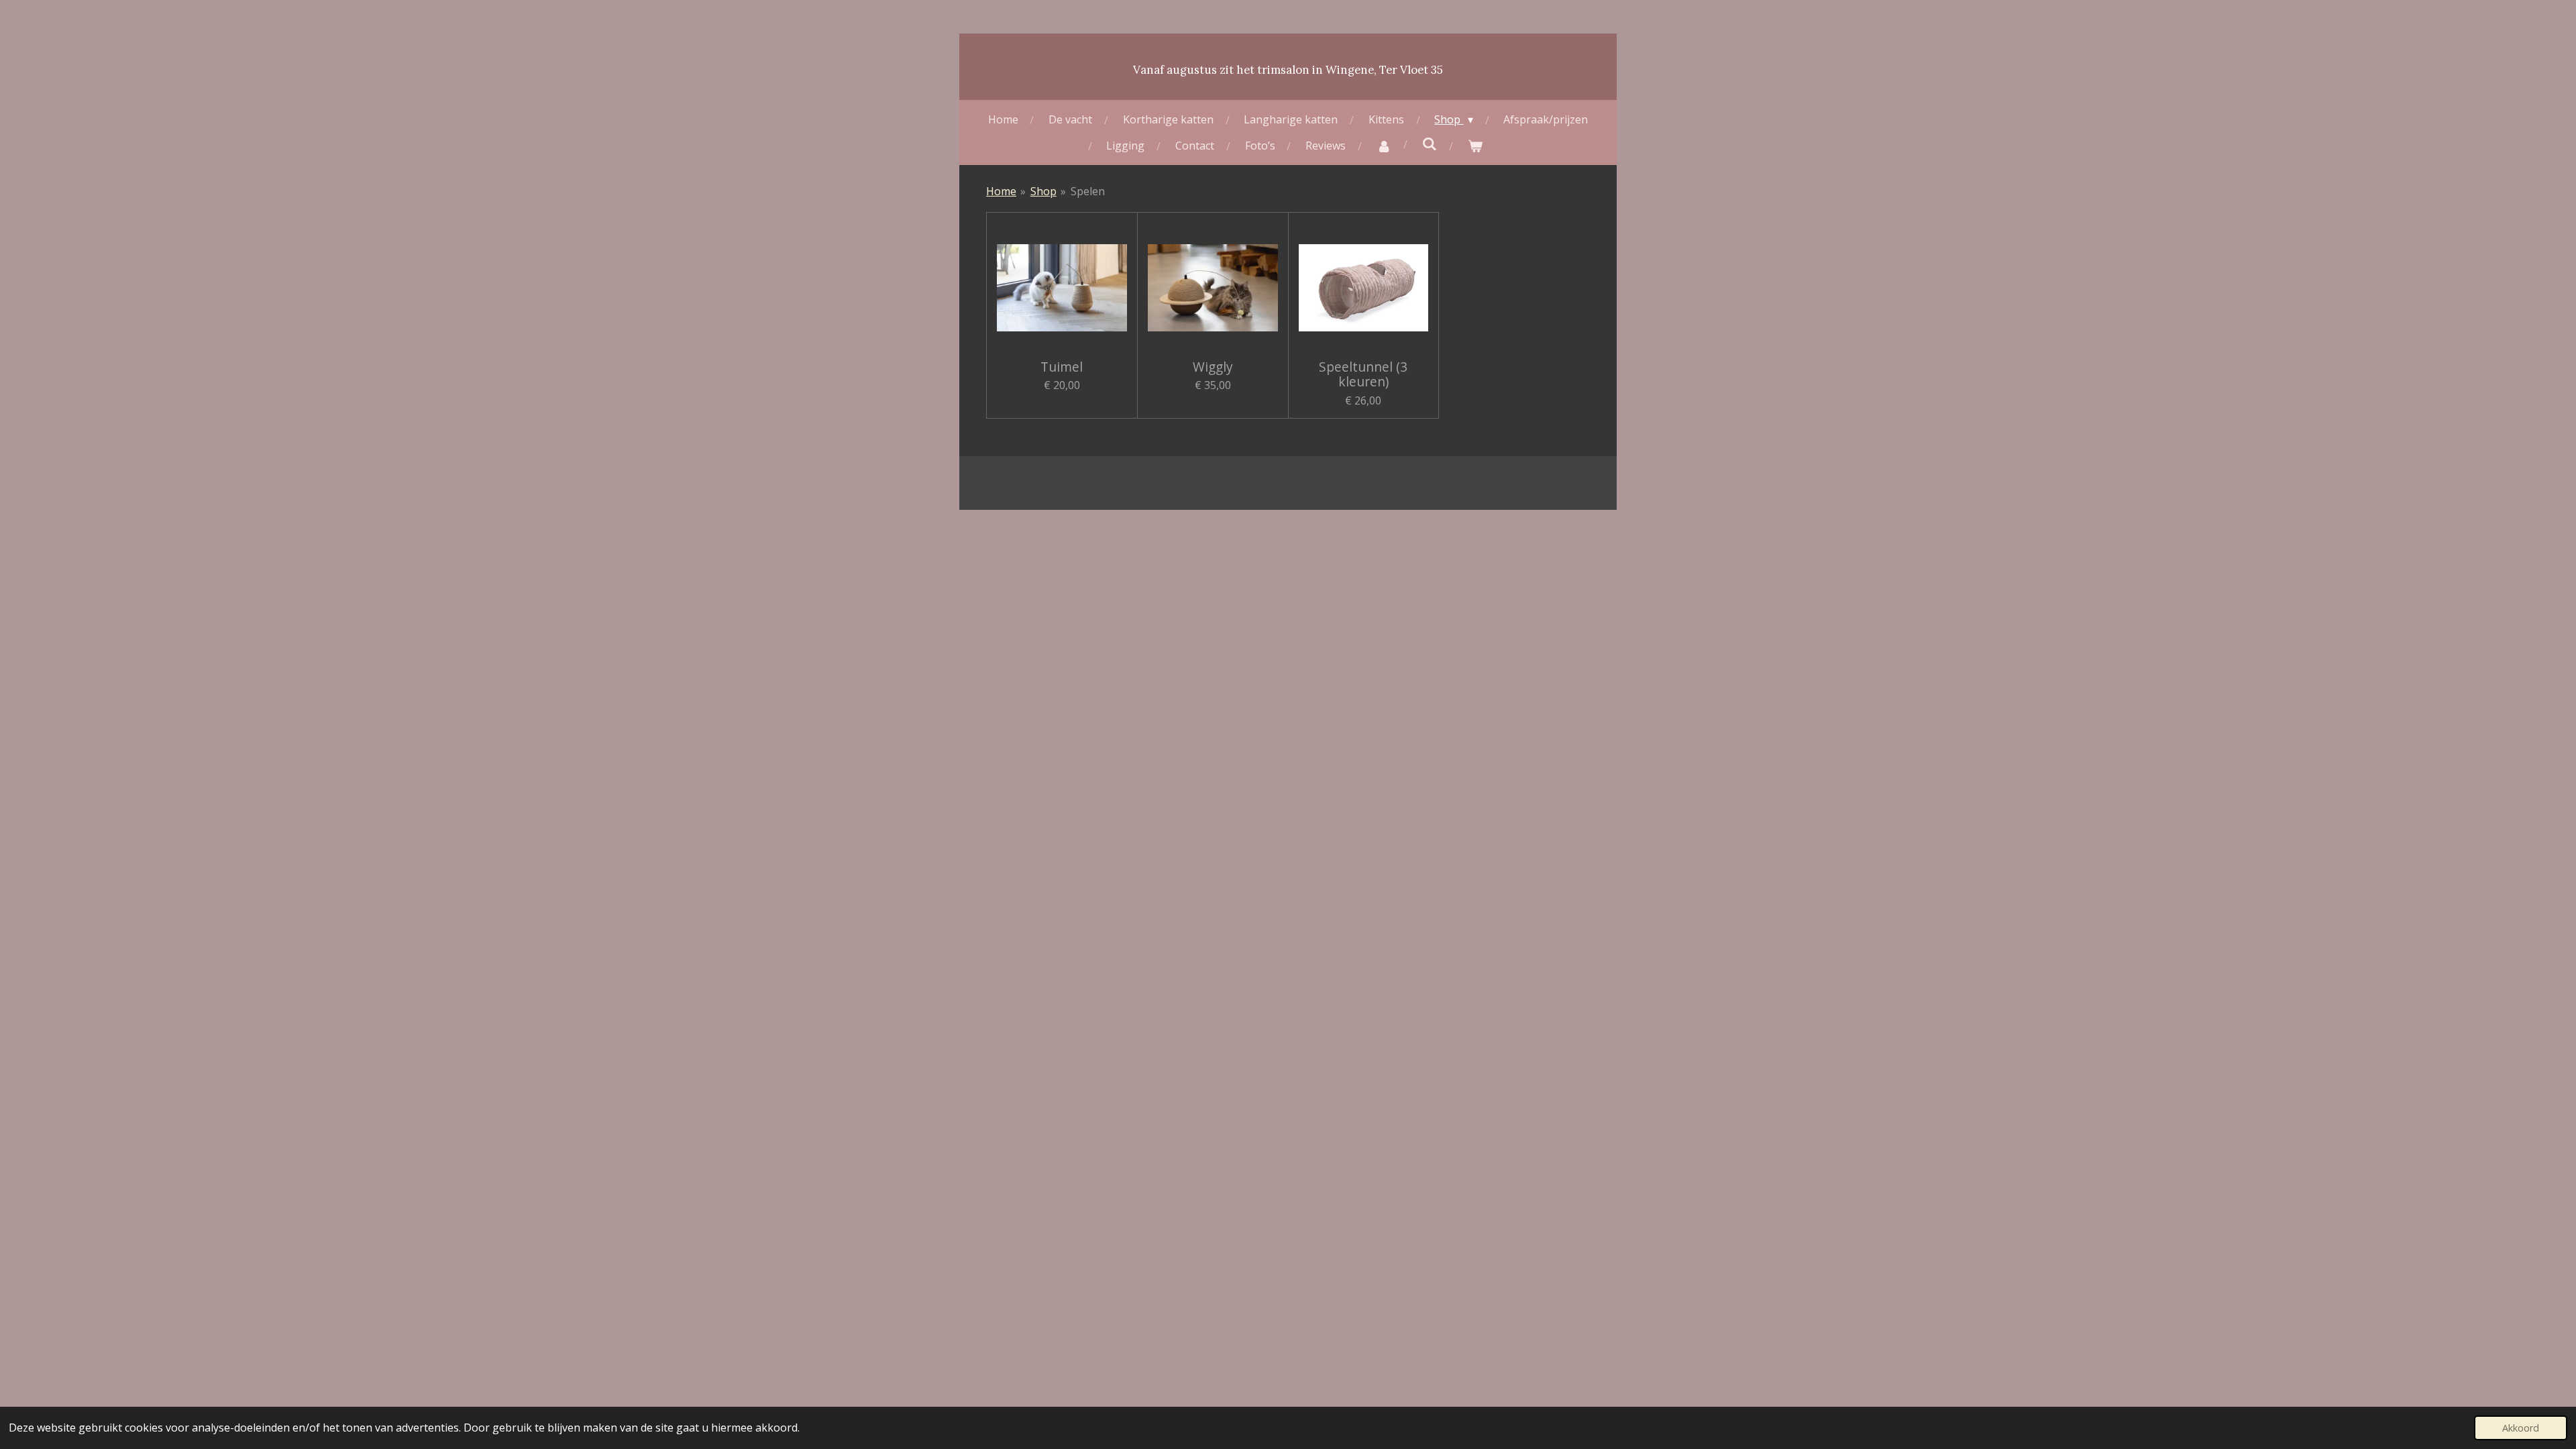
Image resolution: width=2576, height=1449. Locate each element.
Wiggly (1213, 367)
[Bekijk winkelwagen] (1475, 146)
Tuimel (1062, 367)
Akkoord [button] (2521, 1428)
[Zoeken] (1430, 144)
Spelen (1088, 191)
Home (1001, 191)
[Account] (1384, 146)
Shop (1043, 191)
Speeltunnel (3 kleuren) (1363, 375)
